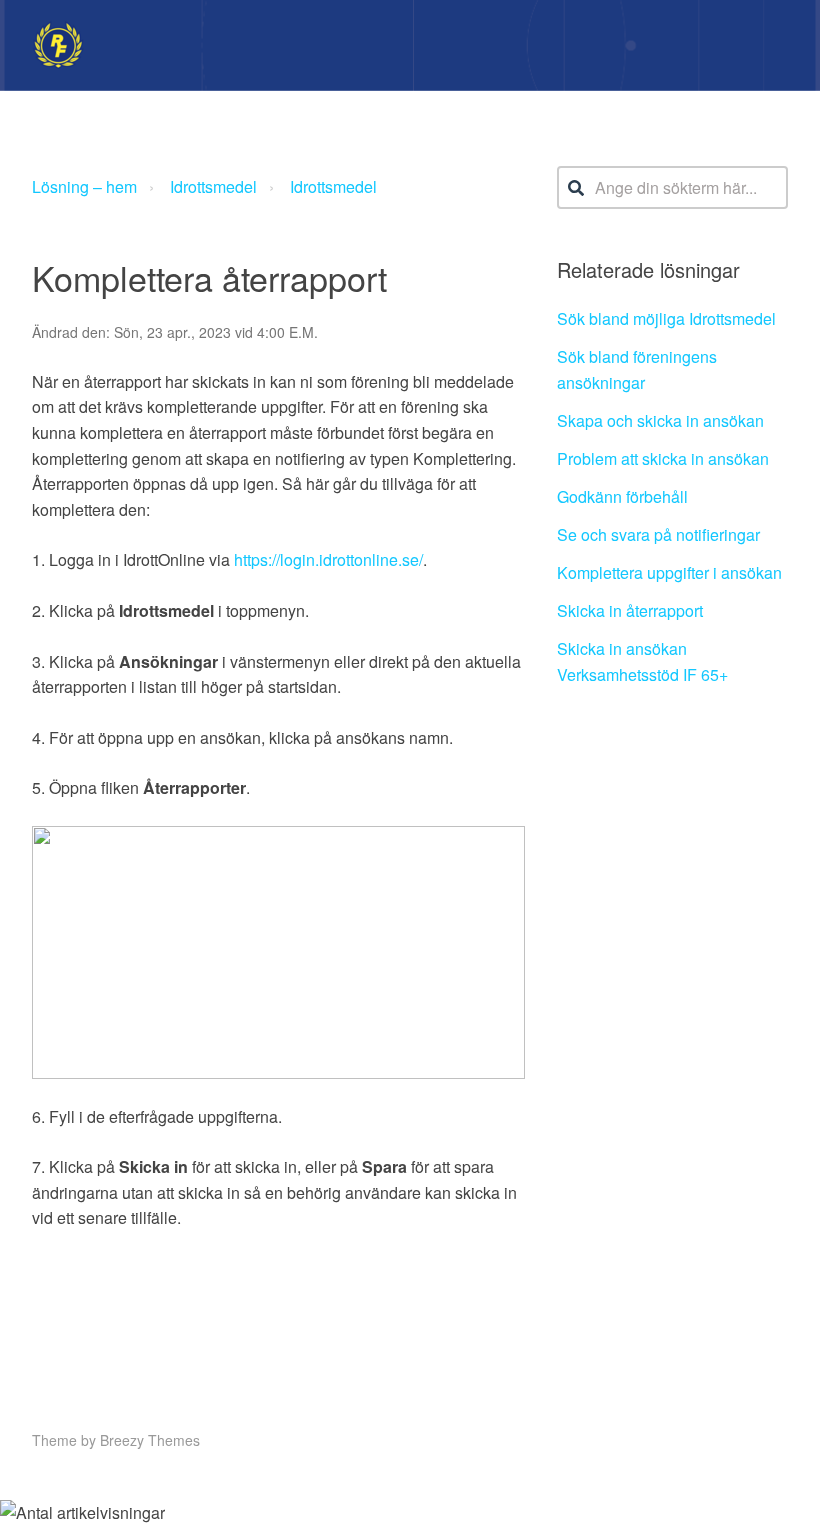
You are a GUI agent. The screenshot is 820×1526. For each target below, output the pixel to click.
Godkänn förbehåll (622, 496)
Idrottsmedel (213, 186)
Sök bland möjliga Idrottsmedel (666, 318)
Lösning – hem (84, 186)
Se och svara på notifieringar (658, 534)
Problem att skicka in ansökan (663, 458)
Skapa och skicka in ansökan (660, 420)
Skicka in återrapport (630, 610)
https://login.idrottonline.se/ (328, 559)
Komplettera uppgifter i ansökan (669, 572)
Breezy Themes (150, 1440)
